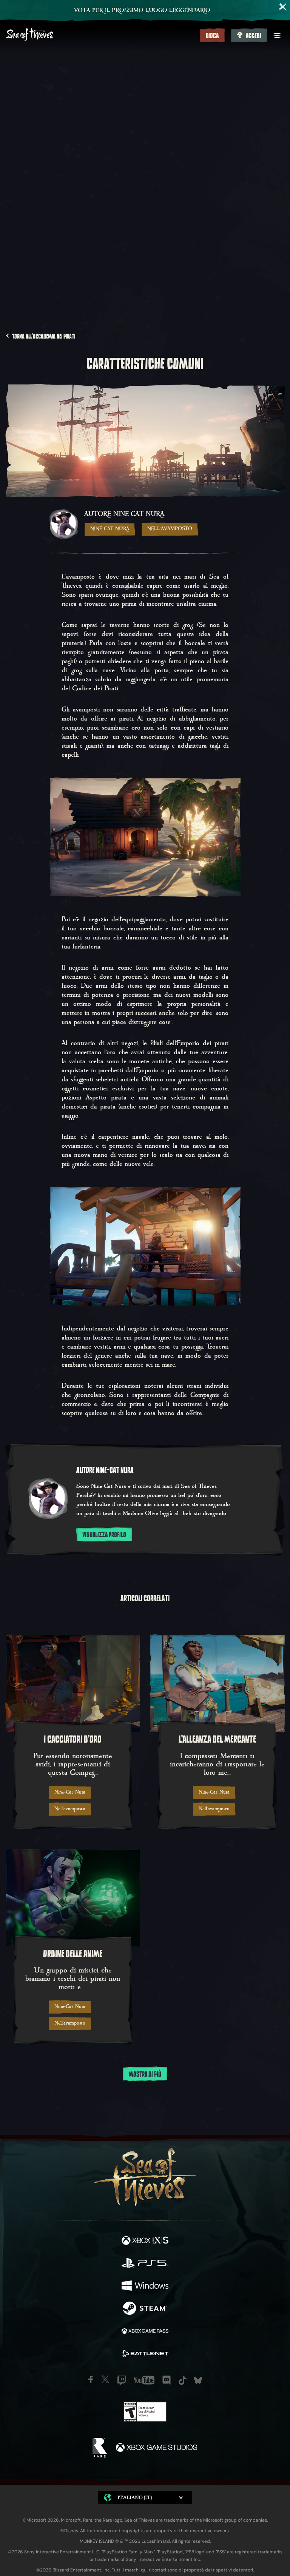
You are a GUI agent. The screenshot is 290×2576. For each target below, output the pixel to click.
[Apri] (277, 35)
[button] (145, 2498)
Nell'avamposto (170, 529)
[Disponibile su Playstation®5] (145, 2264)
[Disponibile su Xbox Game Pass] (145, 2332)
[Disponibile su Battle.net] (145, 2354)
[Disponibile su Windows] (145, 2287)
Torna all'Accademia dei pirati (44, 336)
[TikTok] (183, 2380)
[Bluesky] (198, 2380)
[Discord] (167, 2380)
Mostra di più (145, 2074)
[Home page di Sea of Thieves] (101, 35)
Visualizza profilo (104, 1535)
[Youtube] (144, 2380)
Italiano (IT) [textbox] (135, 2497)
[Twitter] (105, 2379)
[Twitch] (122, 2380)
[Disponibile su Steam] (145, 2309)
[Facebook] (91, 2379)
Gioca (212, 36)
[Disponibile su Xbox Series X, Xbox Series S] (145, 2241)
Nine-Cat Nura (110, 529)
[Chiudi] (283, 7)
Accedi (254, 36)
